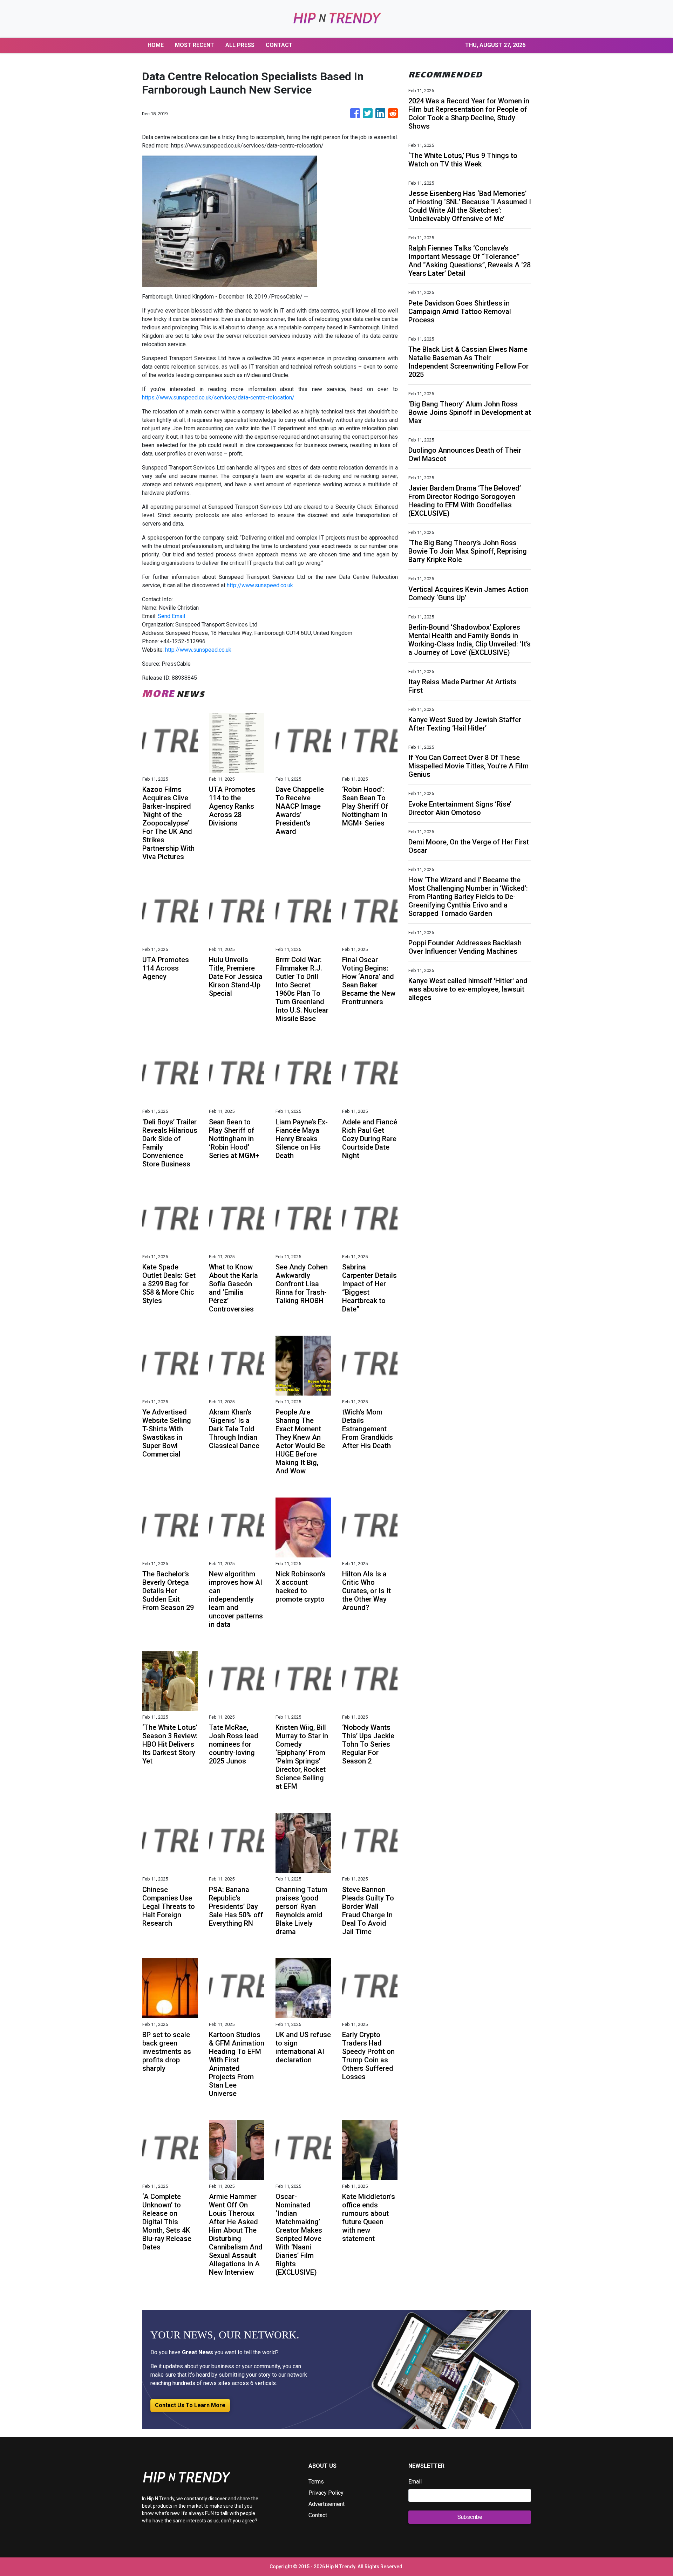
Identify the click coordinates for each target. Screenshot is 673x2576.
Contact (318, 2515)
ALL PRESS (240, 45)
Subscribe (470, 2517)
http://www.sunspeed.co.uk (260, 585)
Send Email (171, 616)
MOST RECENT (195, 45)
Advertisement (327, 2504)
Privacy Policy (326, 2493)
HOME (156, 45)
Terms (316, 2482)
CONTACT (279, 45)
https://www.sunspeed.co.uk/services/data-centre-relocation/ (218, 398)
